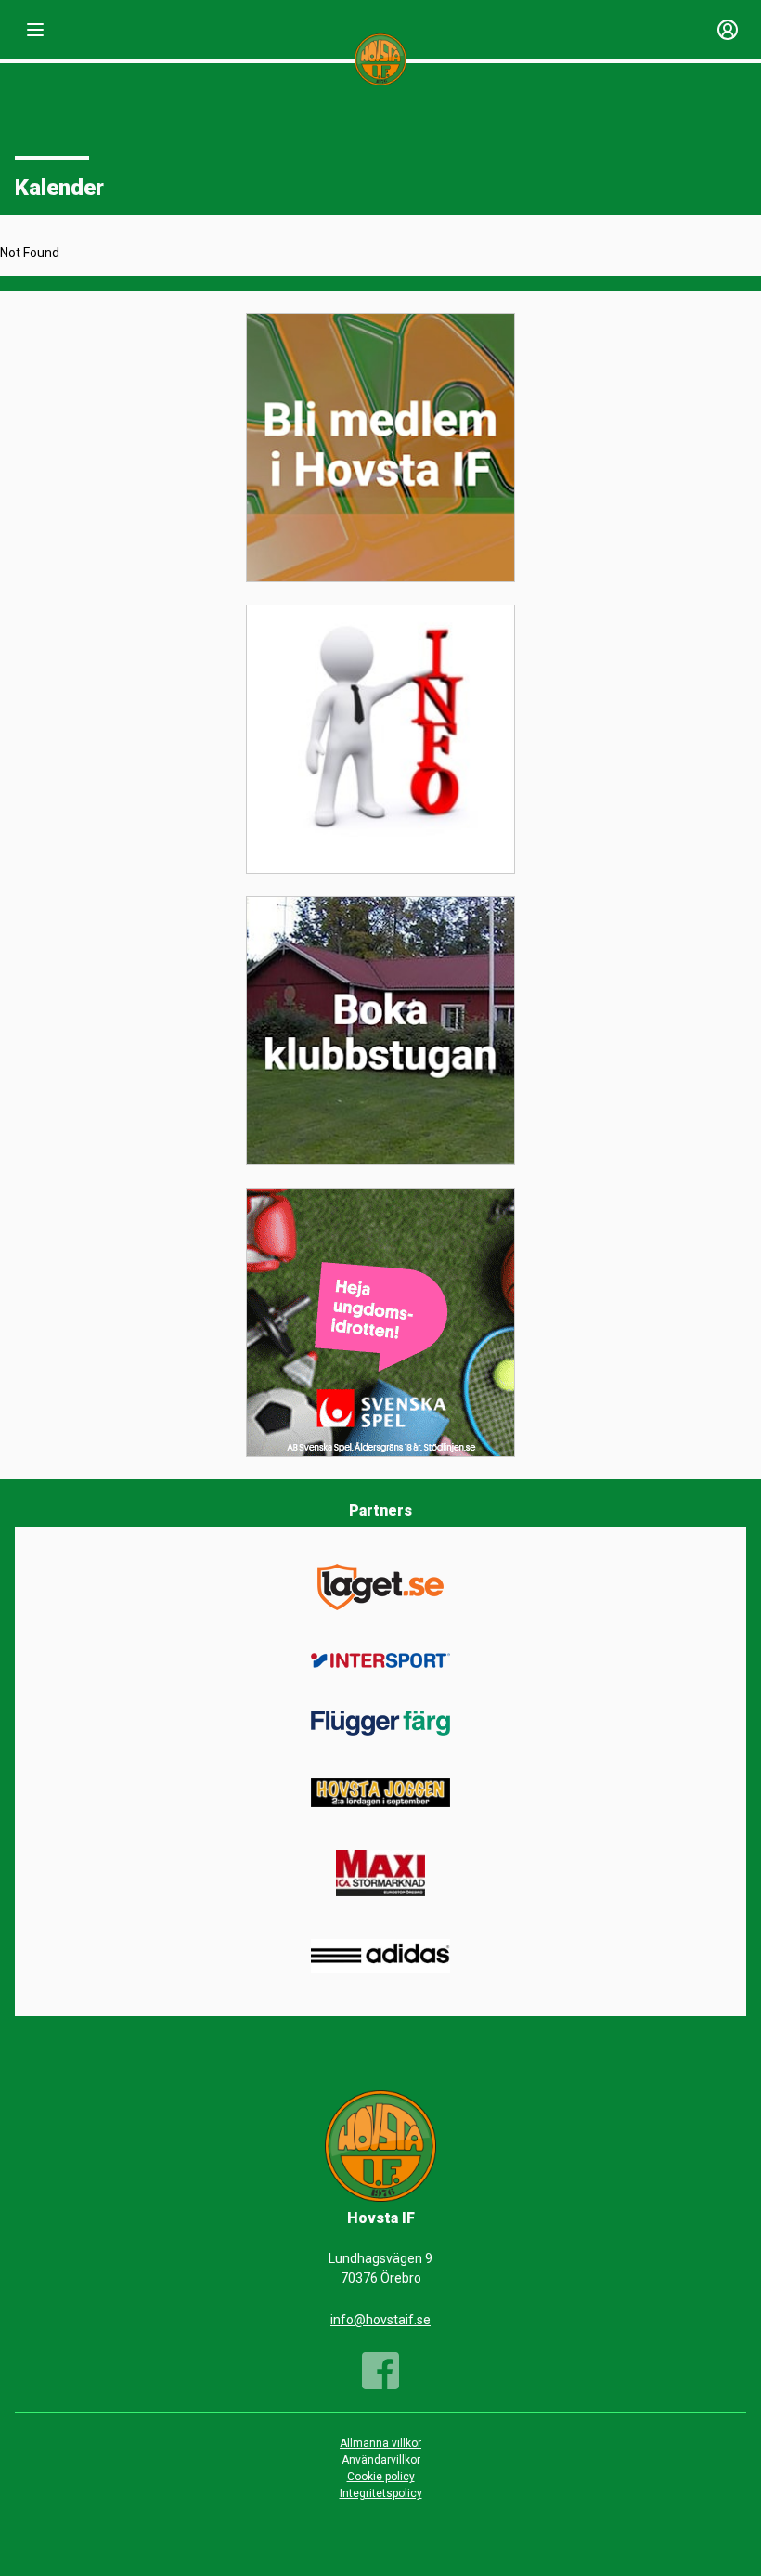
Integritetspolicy (381, 2493)
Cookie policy (381, 2477)
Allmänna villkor (380, 2443)
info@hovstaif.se (380, 2320)
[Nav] (35, 30)
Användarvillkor (381, 2460)
